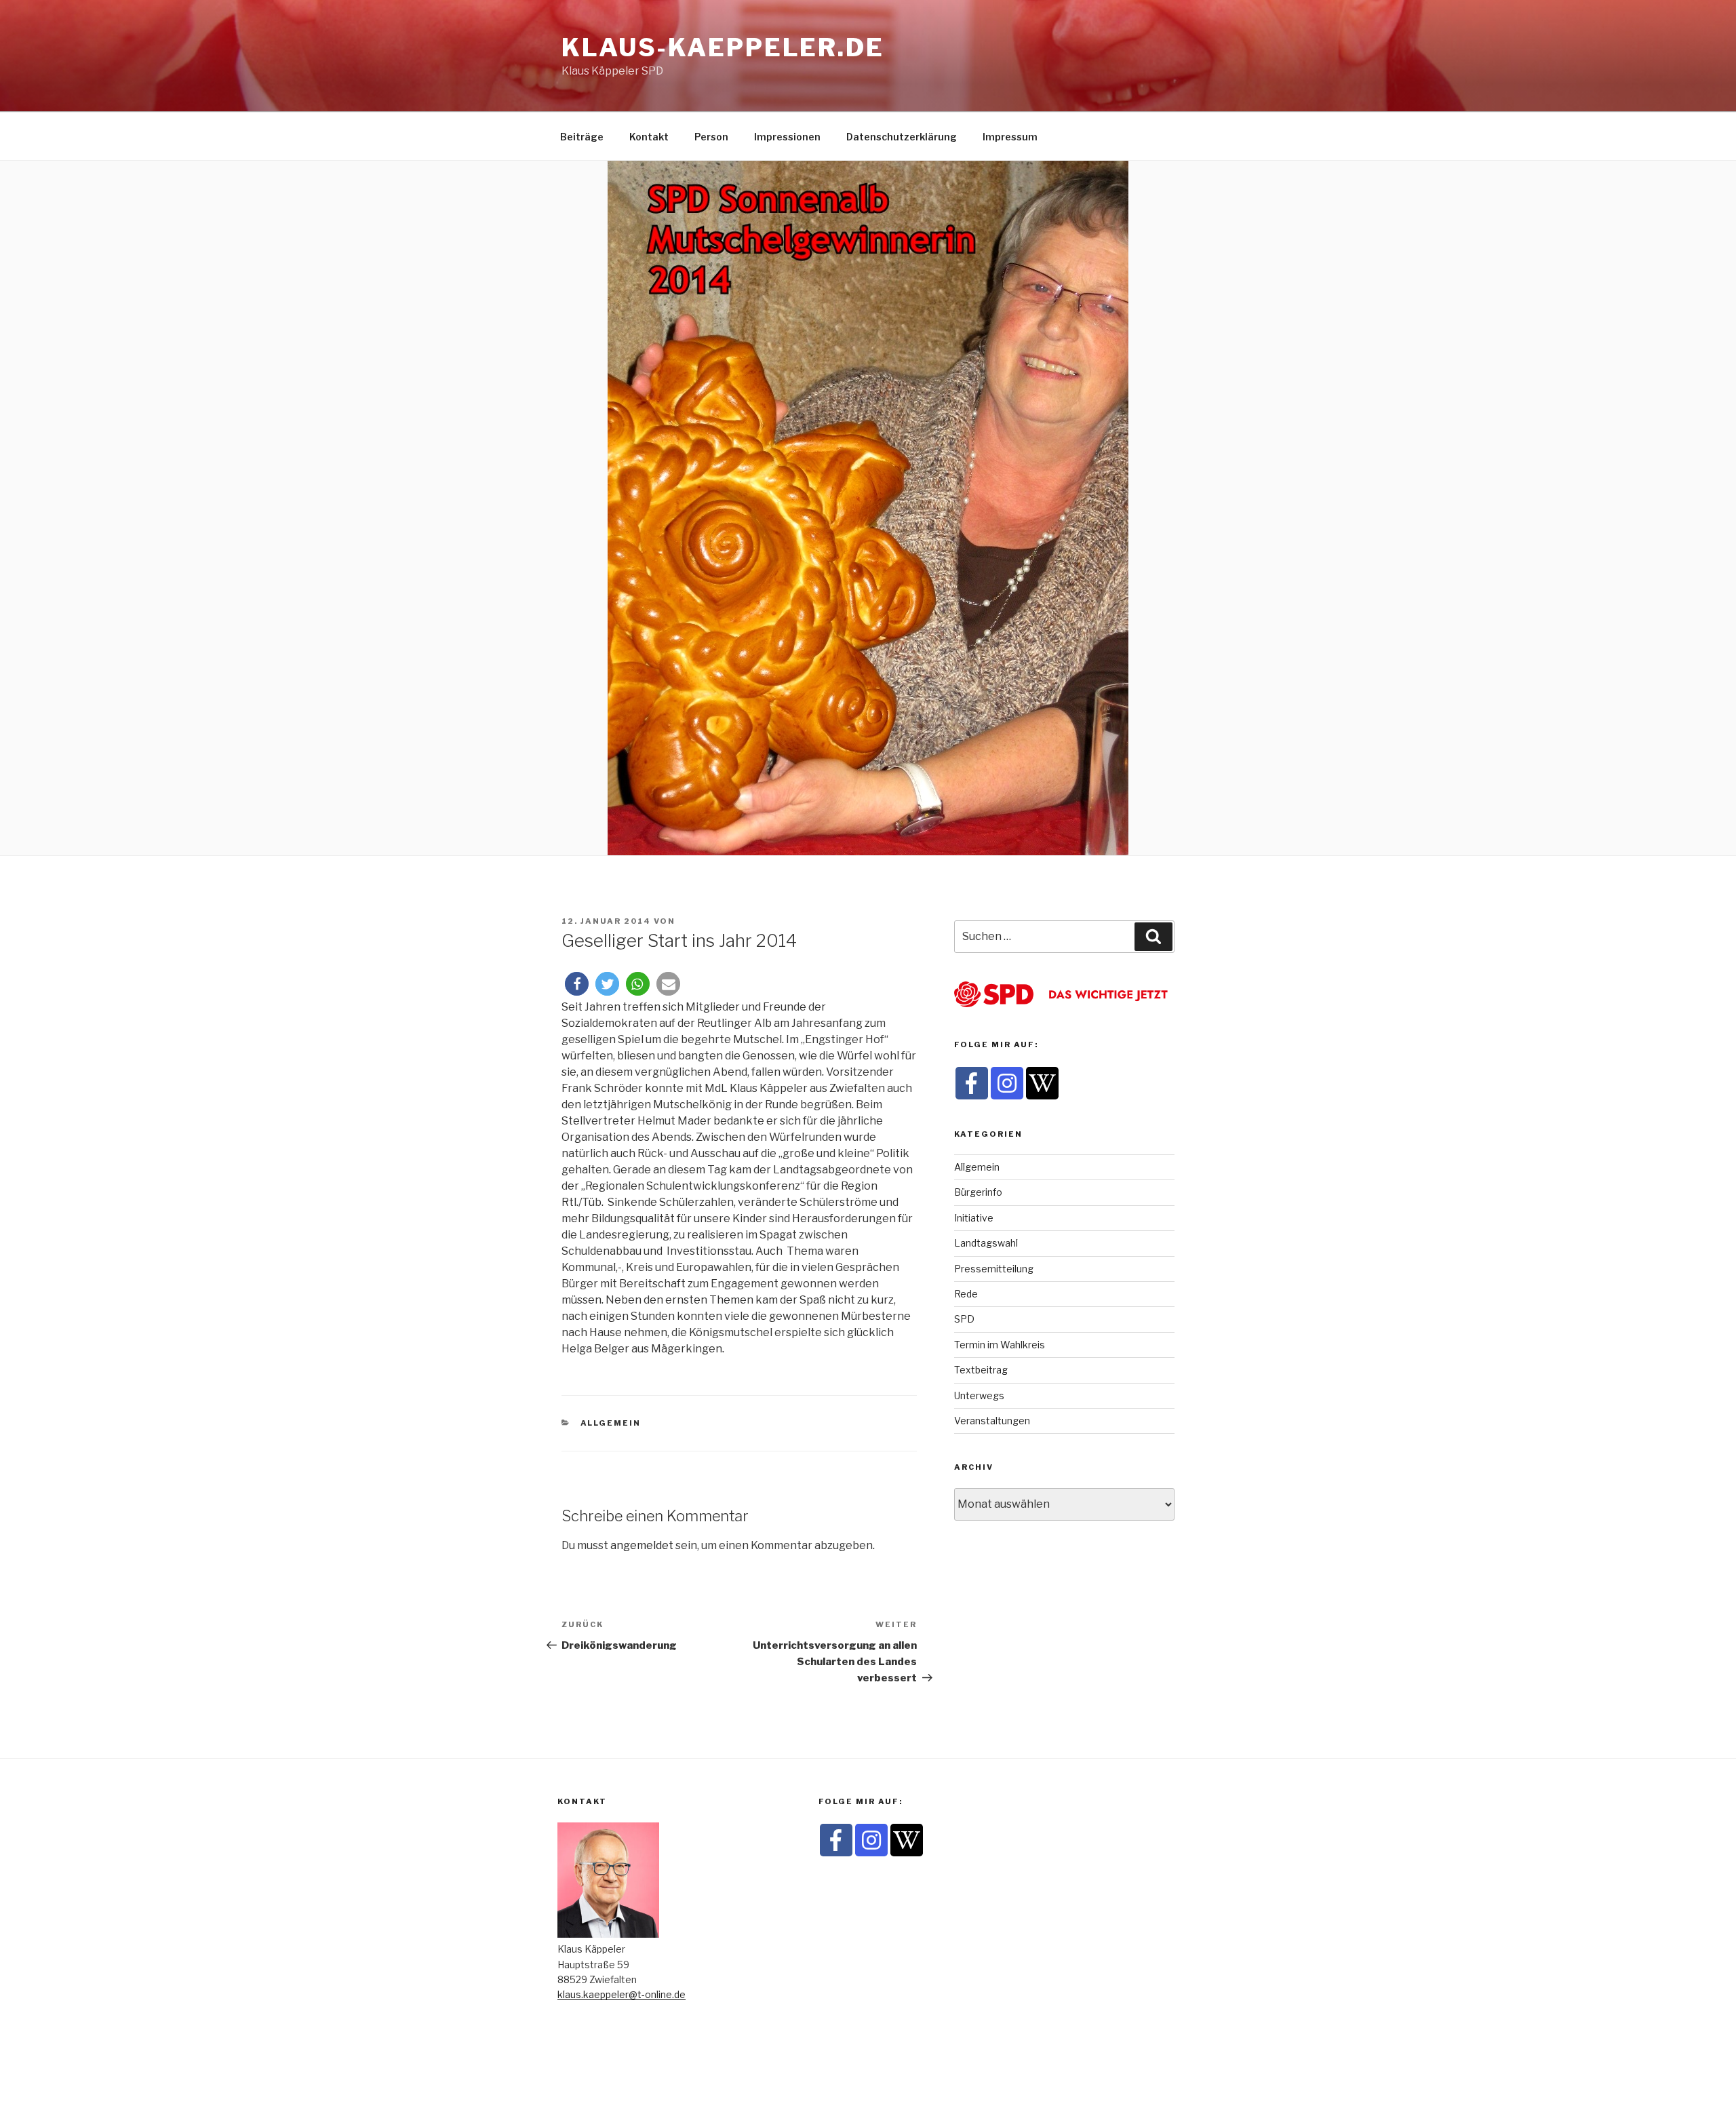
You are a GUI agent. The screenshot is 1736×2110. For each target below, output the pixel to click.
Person (711, 137)
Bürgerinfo (978, 1192)
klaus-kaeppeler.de (723, 47)
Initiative (974, 1218)
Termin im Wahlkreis (1000, 1345)
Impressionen (787, 137)
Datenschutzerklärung (902, 137)
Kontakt (649, 137)
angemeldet (642, 1545)
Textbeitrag (981, 1370)
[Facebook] (972, 1083)
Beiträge (582, 137)
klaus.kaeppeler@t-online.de (622, 1994)
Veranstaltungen (992, 1421)
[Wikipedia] (1042, 1083)
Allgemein (611, 1423)
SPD (964, 1319)
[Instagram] (1007, 1083)
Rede (966, 1294)
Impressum (1010, 137)
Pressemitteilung (994, 1269)
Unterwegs (979, 1395)
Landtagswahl (986, 1243)
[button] (577, 984)
